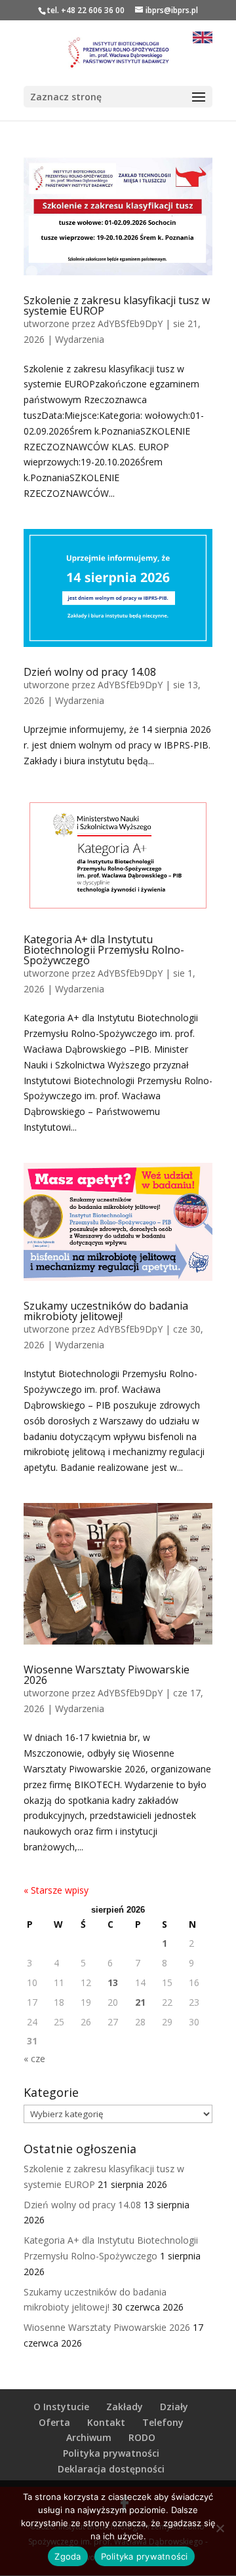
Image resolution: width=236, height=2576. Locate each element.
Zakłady (125, 2407)
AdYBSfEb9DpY (130, 323)
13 (113, 1982)
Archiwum (89, 2437)
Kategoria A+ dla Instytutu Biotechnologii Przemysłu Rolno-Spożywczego (104, 950)
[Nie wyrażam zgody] (220, 2528)
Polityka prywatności (111, 2453)
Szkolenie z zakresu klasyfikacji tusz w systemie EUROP (117, 305)
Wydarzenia (80, 339)
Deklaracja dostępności (111, 2469)
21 (140, 2002)
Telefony (163, 2422)
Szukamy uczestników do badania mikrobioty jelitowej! (106, 1311)
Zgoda (68, 2556)
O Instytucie (61, 2407)
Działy (174, 2407)
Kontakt (106, 2422)
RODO (142, 2437)
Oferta (54, 2422)
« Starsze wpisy (56, 1890)
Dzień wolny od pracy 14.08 (90, 672)
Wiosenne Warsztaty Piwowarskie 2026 (107, 1675)
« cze (34, 2059)
